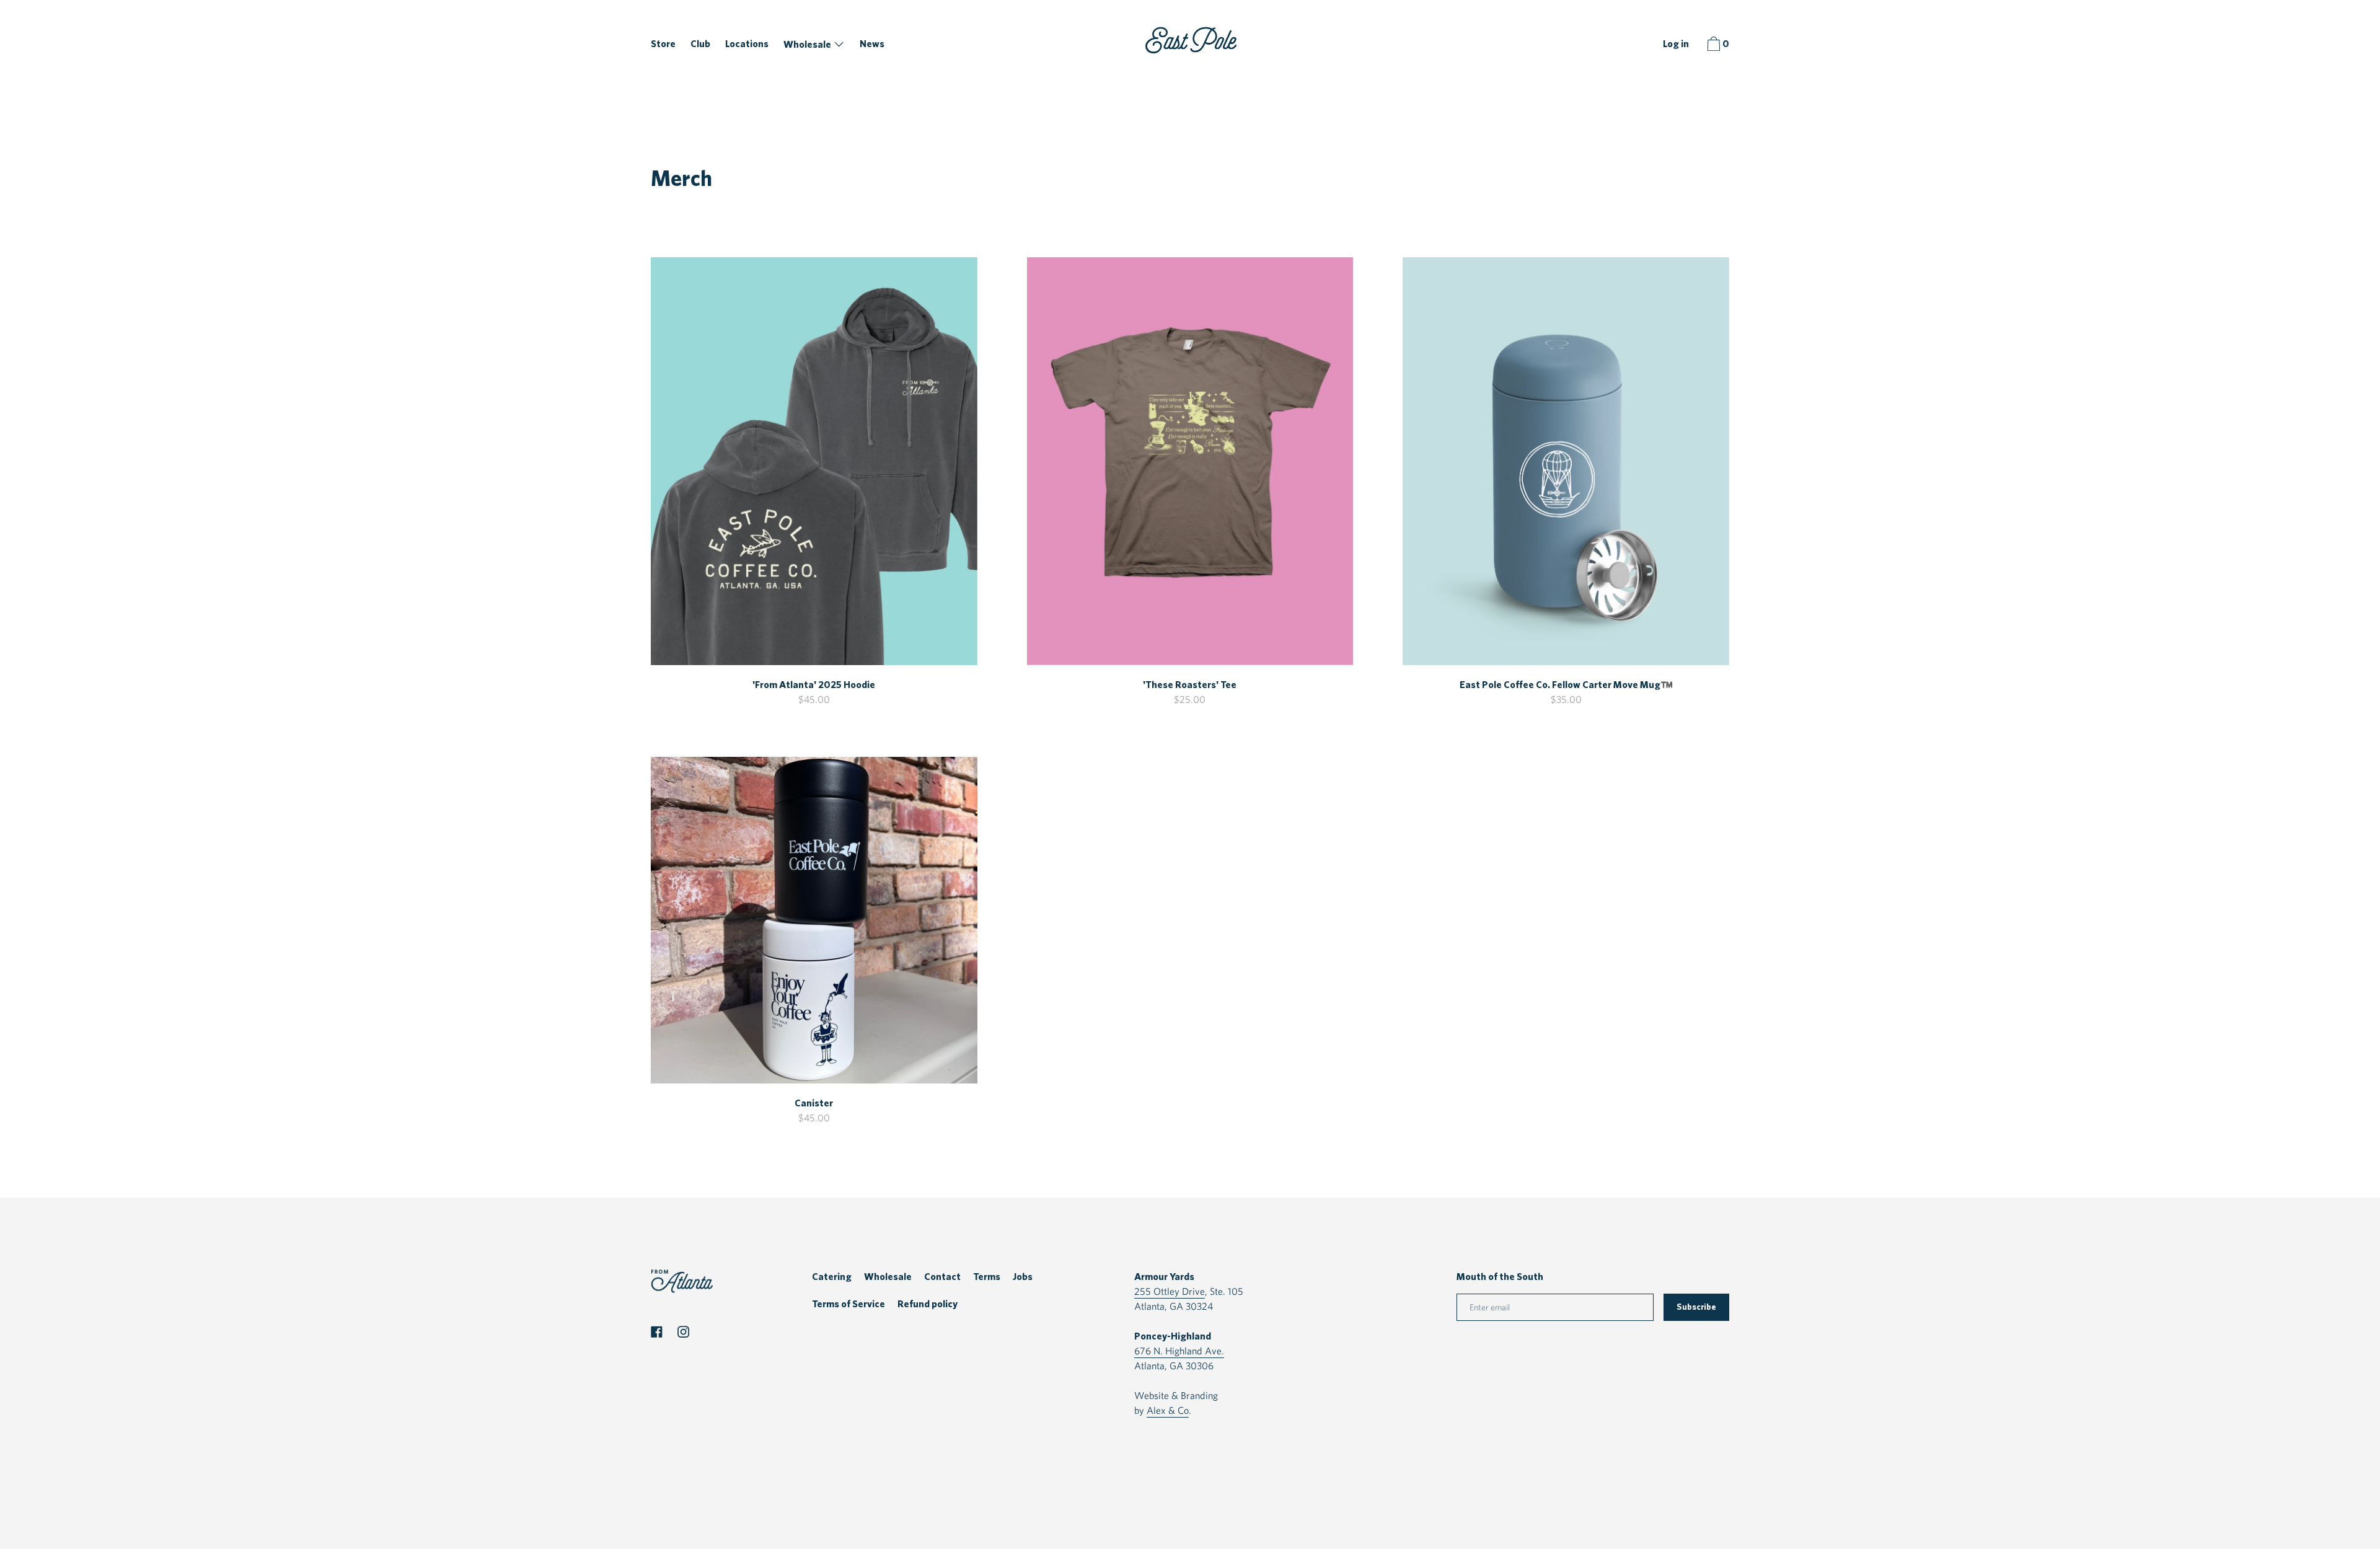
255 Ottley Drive (1170, 1291)
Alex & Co (1168, 1410)
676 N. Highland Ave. (1179, 1351)
